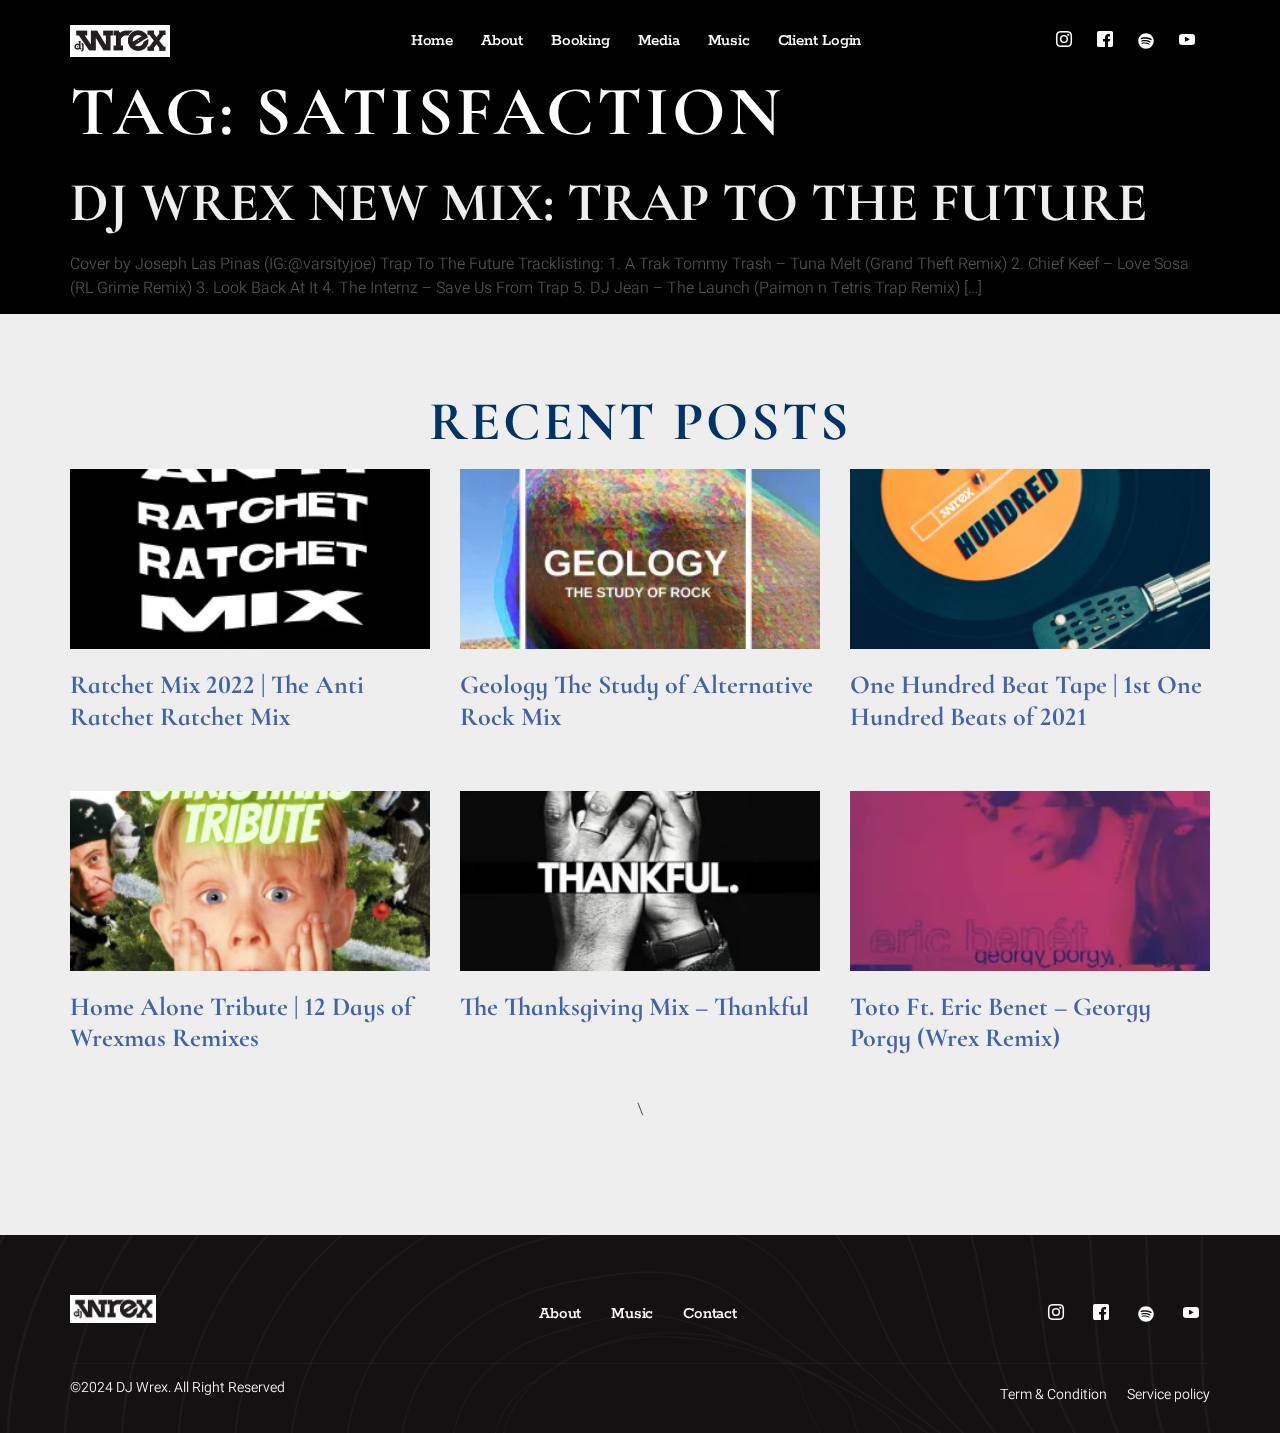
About (502, 40)
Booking (580, 40)
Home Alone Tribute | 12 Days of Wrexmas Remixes (241, 1022)
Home (432, 40)
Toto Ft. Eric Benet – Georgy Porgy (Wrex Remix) (1000, 1022)
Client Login (820, 40)
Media (659, 40)
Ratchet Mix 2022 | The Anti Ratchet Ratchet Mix (217, 700)
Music (729, 40)
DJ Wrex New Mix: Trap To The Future (608, 202)
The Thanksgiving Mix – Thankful (634, 1006)
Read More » (108, 744)
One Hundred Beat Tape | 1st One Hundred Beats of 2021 (1026, 700)
